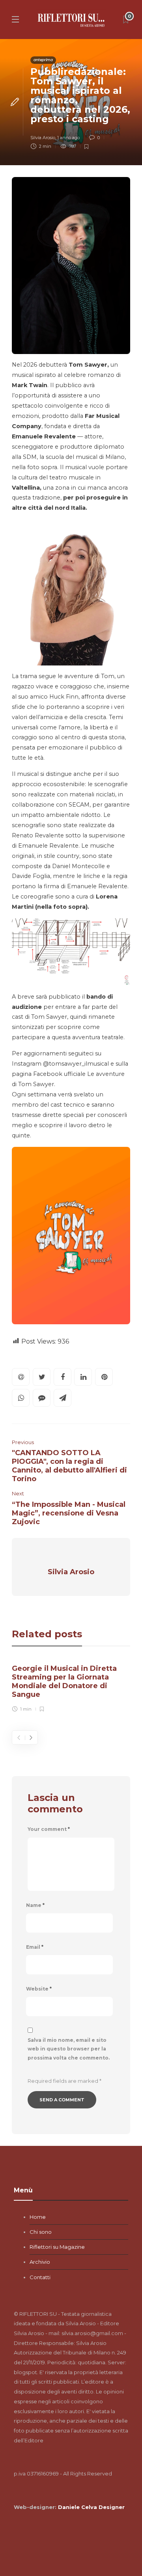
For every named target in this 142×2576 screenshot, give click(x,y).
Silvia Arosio (43, 138)
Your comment (49, 1829)
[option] (71, 1687)
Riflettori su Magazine (57, 2247)
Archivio (40, 2262)
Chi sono (41, 2232)
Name (35, 1905)
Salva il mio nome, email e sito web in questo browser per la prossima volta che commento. (69, 2049)
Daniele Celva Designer (91, 2507)
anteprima (43, 60)
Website (39, 1989)
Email (35, 1947)
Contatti (40, 2277)
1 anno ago (68, 138)
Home (38, 2217)
